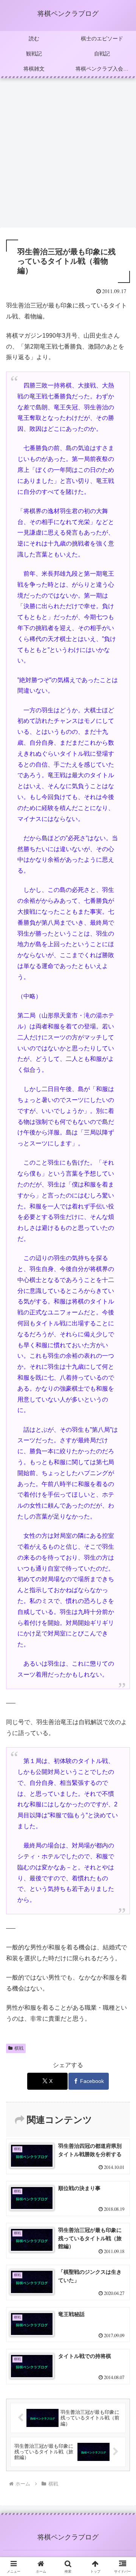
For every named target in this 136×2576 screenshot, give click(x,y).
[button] (121, 1553)
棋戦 (19, 2048)
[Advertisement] (68, 155)
